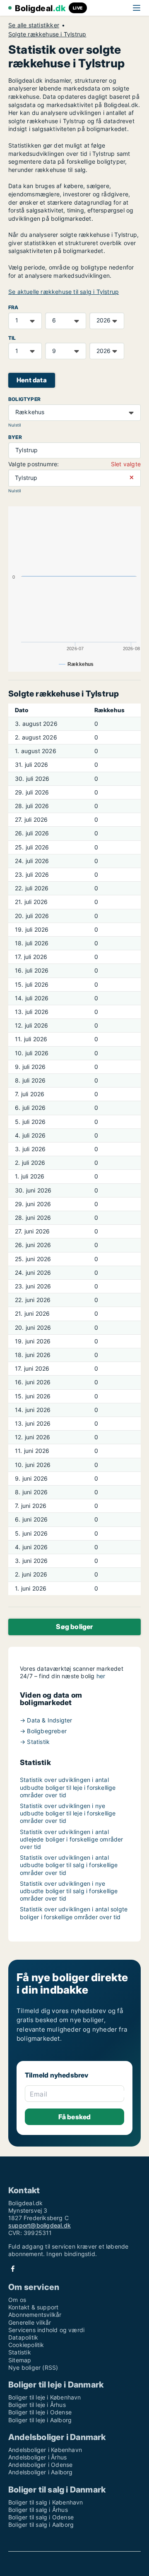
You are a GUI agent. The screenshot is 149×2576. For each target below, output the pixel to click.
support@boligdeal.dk (40, 2225)
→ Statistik (35, 1742)
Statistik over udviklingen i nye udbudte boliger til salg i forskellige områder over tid (69, 1891)
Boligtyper (24, 399)
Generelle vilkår (30, 2322)
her (101, 1676)
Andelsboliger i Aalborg (41, 2472)
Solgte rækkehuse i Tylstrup (47, 34)
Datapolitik (23, 2337)
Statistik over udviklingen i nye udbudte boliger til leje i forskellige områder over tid (68, 1813)
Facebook (13, 2269)
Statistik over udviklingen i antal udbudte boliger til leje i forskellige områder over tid (68, 1787)
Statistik (20, 2352)
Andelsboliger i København (45, 2450)
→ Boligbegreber (43, 1731)
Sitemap (20, 2360)
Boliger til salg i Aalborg (41, 2525)
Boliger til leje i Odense (40, 2412)
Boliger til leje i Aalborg (40, 2420)
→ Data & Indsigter (46, 1720)
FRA (13, 307)
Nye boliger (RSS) (33, 2367)
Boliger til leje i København (45, 2397)
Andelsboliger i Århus (37, 2457)
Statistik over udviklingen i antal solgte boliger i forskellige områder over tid (74, 1913)
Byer (15, 437)
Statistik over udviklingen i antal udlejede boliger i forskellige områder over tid (72, 1839)
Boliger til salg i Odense (41, 2517)
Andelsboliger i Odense (40, 2465)
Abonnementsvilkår (35, 2315)
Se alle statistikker (34, 25)
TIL (12, 338)
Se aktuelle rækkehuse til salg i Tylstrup (64, 292)
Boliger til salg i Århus (38, 2510)
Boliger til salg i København (46, 2502)
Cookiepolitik (26, 2345)
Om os (17, 2300)
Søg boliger (74, 1627)
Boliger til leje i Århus (37, 2405)
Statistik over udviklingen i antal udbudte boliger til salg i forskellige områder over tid (69, 1865)
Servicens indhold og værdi (46, 2330)
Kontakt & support (33, 2307)
